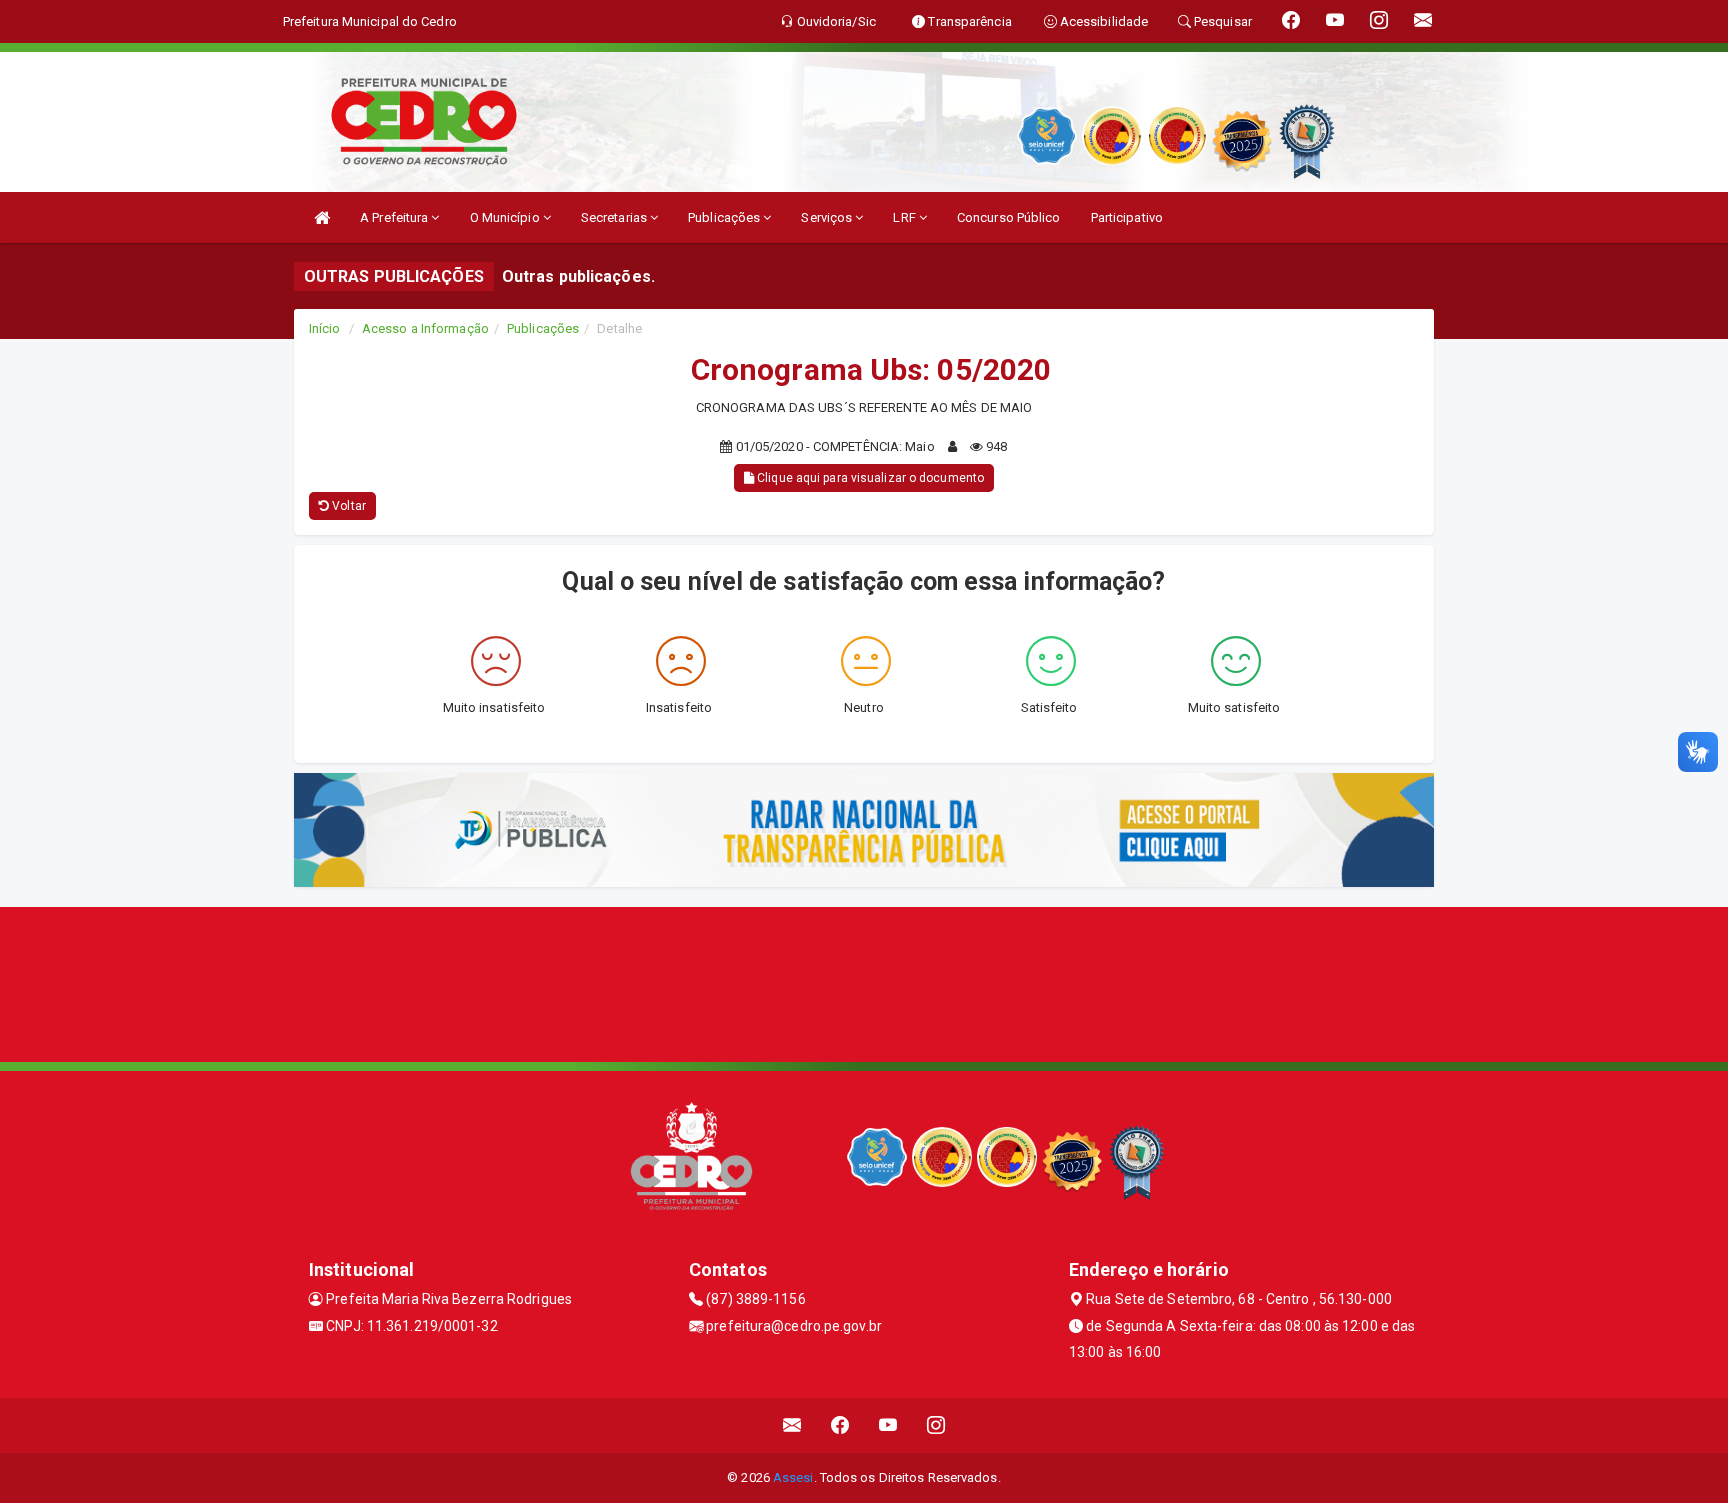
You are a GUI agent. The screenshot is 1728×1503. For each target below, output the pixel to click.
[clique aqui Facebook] (840, 1425)
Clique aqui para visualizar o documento (869, 478)
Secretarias (615, 217)
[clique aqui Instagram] (936, 1425)
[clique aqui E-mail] (792, 1425)
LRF (905, 217)
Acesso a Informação (425, 328)
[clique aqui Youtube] (888, 1425)
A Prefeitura (395, 217)
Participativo (1127, 217)
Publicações (725, 217)
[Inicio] (322, 217)
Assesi (793, 1477)
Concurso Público (1009, 217)
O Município (506, 217)
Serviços (828, 217)
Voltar (347, 506)
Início (325, 328)
